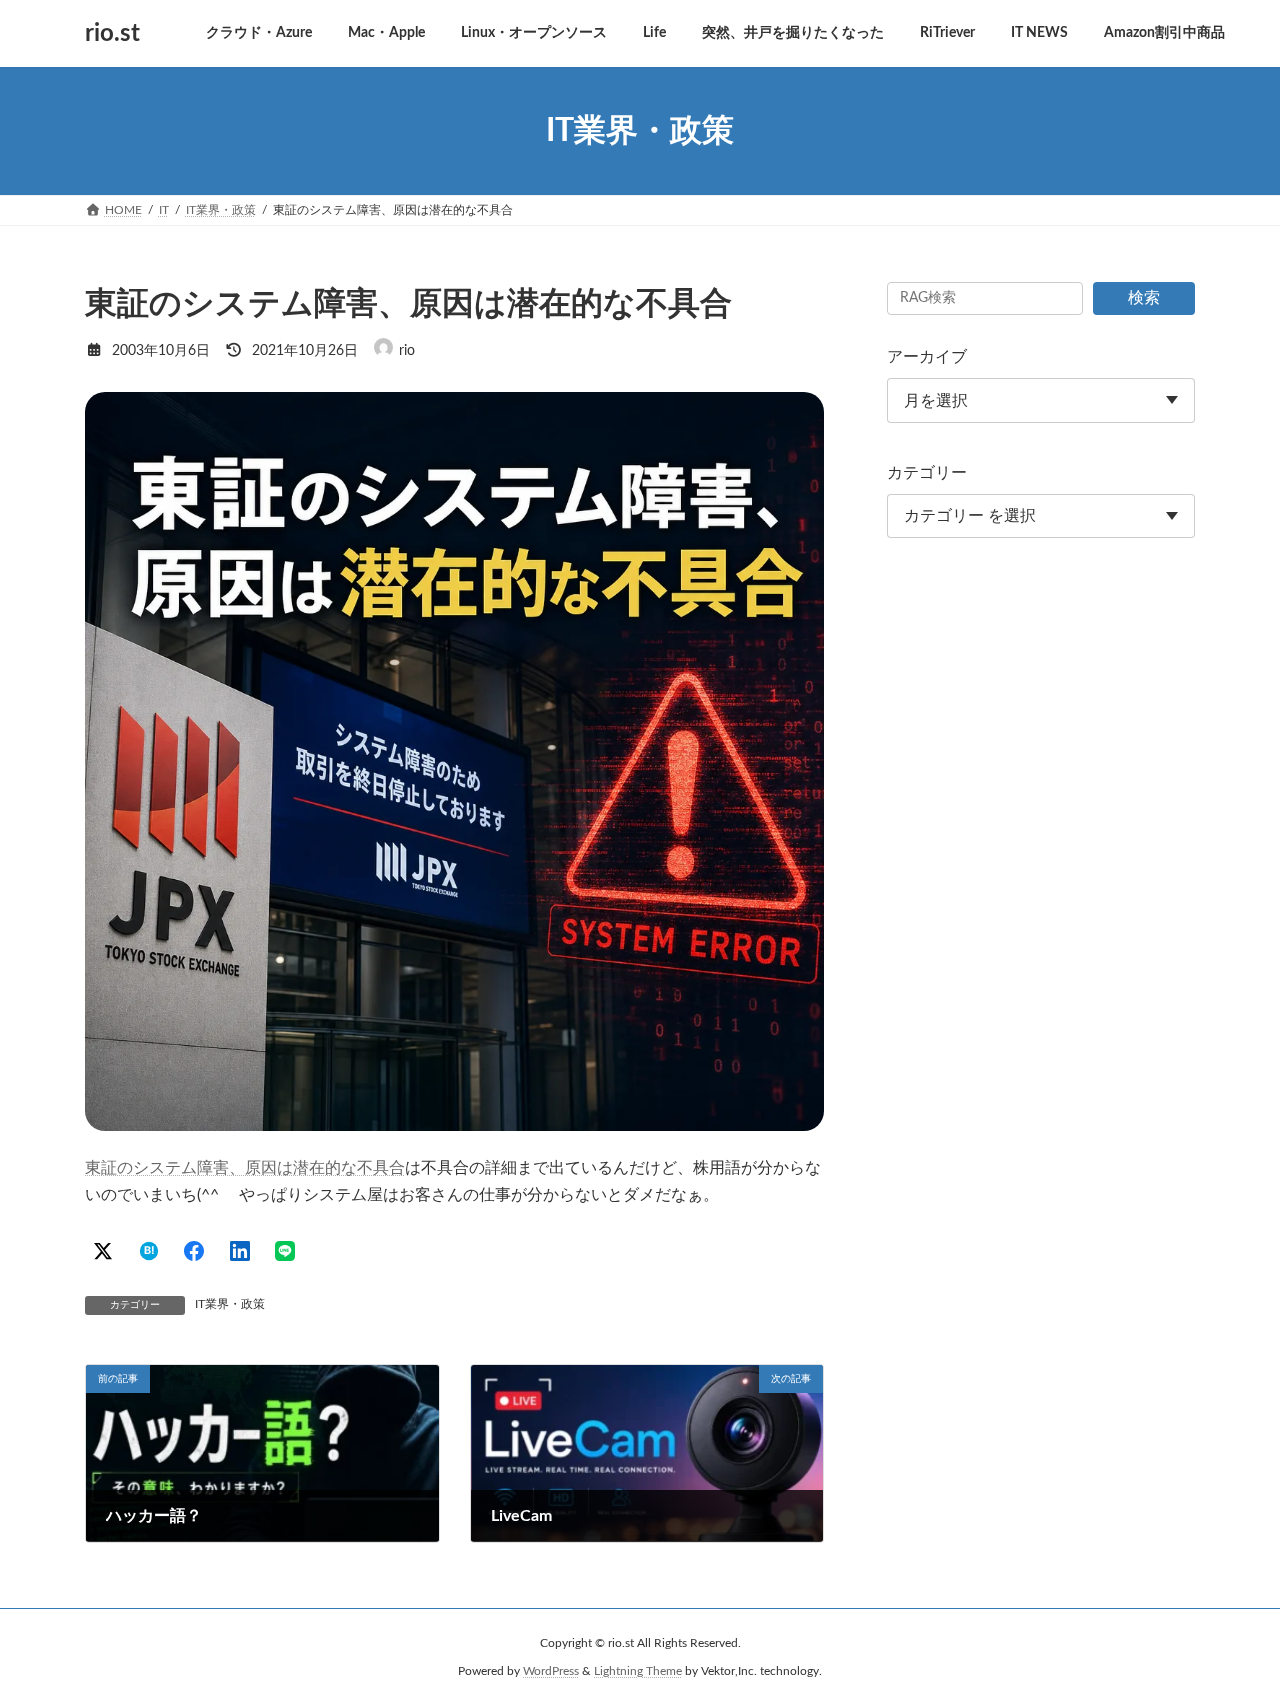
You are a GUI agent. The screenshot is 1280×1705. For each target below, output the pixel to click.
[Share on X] (103, 1251)
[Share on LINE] (285, 1251)
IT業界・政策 (230, 1304)
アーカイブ (927, 357)
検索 (1144, 298)
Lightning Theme (638, 1671)
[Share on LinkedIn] (240, 1251)
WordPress (551, 1671)
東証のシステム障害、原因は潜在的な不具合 (245, 1168)
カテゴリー (927, 473)
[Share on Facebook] (194, 1251)
